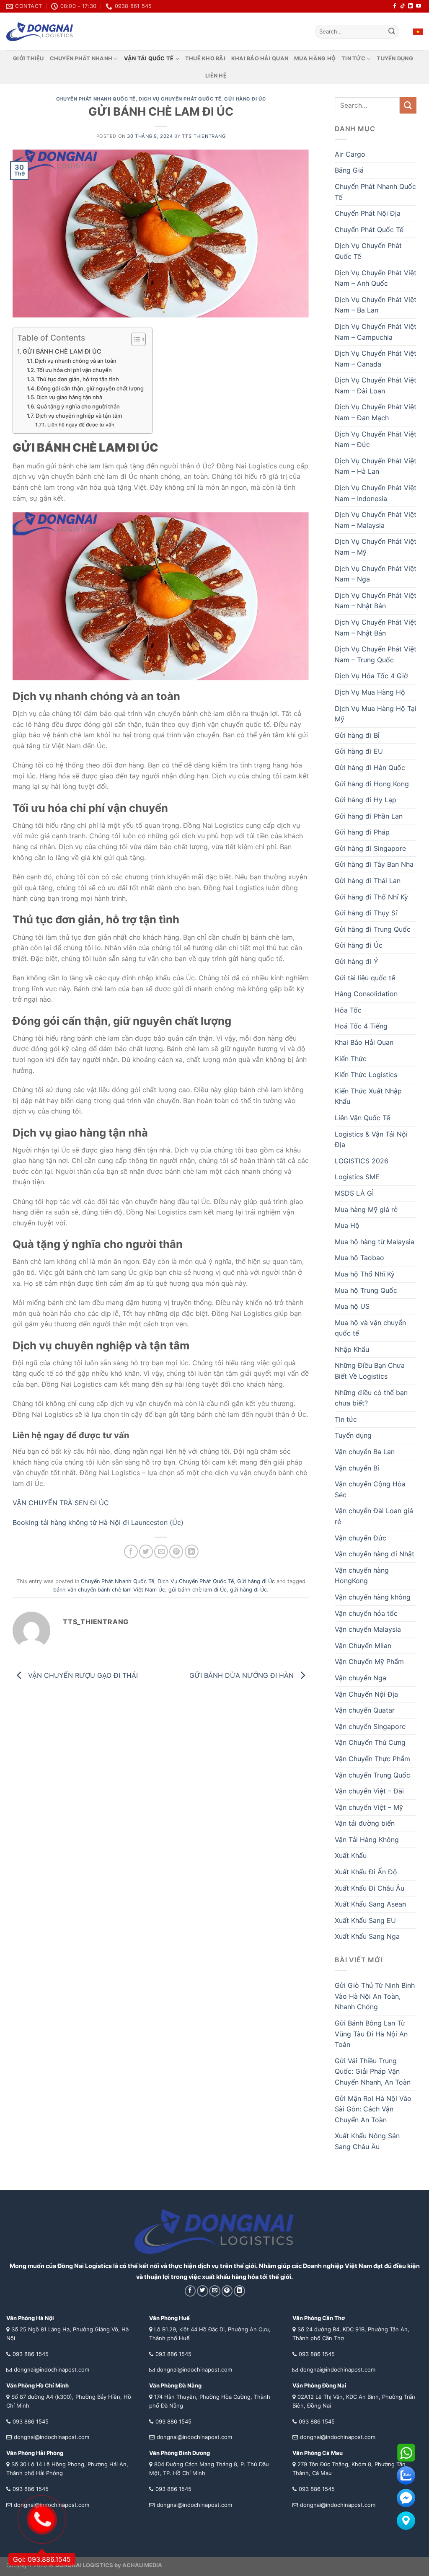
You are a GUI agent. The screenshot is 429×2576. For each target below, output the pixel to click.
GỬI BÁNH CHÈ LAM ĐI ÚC (62, 351)
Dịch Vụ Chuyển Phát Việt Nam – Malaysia (376, 520)
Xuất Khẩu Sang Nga (367, 1936)
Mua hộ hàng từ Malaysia (375, 1242)
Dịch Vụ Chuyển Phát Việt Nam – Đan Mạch (376, 412)
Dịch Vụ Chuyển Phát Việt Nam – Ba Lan (376, 305)
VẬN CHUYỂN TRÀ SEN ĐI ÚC (61, 1503)
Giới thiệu (28, 58)
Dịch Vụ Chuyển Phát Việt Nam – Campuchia (376, 332)
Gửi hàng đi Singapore (370, 848)
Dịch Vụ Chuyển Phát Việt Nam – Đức (376, 439)
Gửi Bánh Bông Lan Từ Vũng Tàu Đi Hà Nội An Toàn (371, 2034)
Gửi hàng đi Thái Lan (368, 881)
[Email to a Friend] (161, 1552)
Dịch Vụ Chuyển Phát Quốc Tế (180, 99)
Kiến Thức (351, 1059)
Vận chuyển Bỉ (357, 1468)
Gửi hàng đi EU (359, 751)
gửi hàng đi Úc (248, 1590)
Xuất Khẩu (351, 1855)
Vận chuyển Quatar (365, 1710)
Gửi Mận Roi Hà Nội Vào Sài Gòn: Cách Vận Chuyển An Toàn (373, 2109)
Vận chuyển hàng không (373, 1597)
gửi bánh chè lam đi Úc (198, 1590)
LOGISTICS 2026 (362, 1161)
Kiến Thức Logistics (366, 1075)
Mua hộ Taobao (359, 1258)
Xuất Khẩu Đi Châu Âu (370, 1888)
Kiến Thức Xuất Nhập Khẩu (368, 1096)
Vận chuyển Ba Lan (365, 1452)
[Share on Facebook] (131, 1552)
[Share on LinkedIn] (192, 1552)
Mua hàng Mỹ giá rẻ (366, 1209)
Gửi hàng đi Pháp (362, 832)
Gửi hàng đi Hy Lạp (366, 800)
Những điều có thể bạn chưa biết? (371, 1398)
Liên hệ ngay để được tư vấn (81, 425)
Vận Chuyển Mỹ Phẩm (369, 1661)
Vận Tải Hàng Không (367, 1840)
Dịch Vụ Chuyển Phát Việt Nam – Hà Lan (376, 466)
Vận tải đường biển (365, 1823)
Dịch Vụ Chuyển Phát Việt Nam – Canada (376, 359)
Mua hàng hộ (315, 58)
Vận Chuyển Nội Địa (366, 1694)
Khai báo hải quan (260, 58)
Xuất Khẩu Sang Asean (370, 1904)
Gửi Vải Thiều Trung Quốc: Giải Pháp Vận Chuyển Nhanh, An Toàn (373, 2071)
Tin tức (353, 58)
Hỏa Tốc (348, 1010)
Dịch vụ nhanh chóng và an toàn (76, 361)
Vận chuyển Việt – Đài (369, 1791)
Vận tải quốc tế (149, 58)
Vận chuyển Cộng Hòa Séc (370, 1489)
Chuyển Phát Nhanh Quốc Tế (96, 99)
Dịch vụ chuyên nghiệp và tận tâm (79, 416)
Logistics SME (357, 1177)
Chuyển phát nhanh (81, 58)
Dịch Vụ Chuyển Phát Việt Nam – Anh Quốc (376, 278)
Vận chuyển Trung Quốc (372, 1775)
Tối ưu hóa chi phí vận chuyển (74, 370)
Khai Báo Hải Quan (364, 1042)
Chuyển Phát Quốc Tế (369, 230)
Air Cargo (350, 154)
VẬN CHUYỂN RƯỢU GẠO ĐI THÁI (82, 1675)
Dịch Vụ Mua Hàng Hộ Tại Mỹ (376, 714)
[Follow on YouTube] (419, 6)
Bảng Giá (349, 170)
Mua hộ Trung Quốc (366, 1290)
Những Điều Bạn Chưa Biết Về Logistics (370, 1371)
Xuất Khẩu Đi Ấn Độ (366, 1872)
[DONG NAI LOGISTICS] (40, 32)
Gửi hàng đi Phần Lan (369, 816)
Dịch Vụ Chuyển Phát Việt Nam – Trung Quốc (376, 654)
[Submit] (392, 32)
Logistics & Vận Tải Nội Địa (371, 1139)
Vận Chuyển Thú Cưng (370, 1742)
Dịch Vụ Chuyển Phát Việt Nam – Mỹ (376, 547)
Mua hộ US (352, 1306)
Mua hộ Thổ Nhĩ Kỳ (365, 1274)
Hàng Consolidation (366, 994)
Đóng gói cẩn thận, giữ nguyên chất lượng (90, 388)
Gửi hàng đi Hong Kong (372, 784)
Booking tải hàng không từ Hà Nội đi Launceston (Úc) (98, 1522)
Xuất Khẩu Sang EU (365, 1920)
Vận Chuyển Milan (363, 1646)
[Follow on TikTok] (403, 6)
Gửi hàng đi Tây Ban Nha (374, 864)
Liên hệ (216, 76)
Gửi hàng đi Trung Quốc (373, 929)
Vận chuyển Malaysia (368, 1629)
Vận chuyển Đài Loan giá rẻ (374, 1516)
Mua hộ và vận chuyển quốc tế (370, 1328)
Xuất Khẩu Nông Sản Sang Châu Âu (367, 2141)
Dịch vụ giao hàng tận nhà (69, 397)
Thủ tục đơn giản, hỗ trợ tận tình (78, 379)
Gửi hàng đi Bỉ (357, 735)
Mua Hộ (347, 1225)
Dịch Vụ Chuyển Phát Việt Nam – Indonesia (376, 493)
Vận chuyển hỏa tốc (366, 1613)
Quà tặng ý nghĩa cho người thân (78, 406)
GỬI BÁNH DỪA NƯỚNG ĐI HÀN (243, 1675)
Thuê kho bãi (205, 58)
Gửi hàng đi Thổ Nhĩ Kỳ (371, 897)
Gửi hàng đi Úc (245, 99)
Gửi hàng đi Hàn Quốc (370, 767)
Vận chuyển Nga (361, 1678)
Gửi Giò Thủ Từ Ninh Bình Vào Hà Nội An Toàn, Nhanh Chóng (375, 1996)
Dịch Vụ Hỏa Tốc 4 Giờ (371, 676)
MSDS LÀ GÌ (354, 1193)
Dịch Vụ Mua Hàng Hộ (370, 692)
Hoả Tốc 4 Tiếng (361, 1026)
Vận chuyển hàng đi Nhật (375, 1554)
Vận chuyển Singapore (370, 1726)
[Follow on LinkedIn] (411, 6)
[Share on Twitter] (146, 1552)
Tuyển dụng (395, 58)
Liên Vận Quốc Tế (362, 1118)
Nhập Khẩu (352, 1349)
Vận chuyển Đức (361, 1538)
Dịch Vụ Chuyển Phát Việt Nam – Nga (376, 574)
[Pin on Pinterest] (176, 1552)
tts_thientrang (204, 136)
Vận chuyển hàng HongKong (362, 1576)
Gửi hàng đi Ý (357, 961)
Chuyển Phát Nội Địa (368, 213)
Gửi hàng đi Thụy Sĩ (366, 913)
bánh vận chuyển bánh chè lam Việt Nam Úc (109, 1590)
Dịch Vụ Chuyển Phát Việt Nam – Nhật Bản (376, 601)
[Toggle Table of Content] (134, 339)
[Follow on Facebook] (395, 6)
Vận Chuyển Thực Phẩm (372, 1759)
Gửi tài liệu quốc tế (365, 978)
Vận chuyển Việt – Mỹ (369, 1807)
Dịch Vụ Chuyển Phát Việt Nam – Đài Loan (376, 385)
